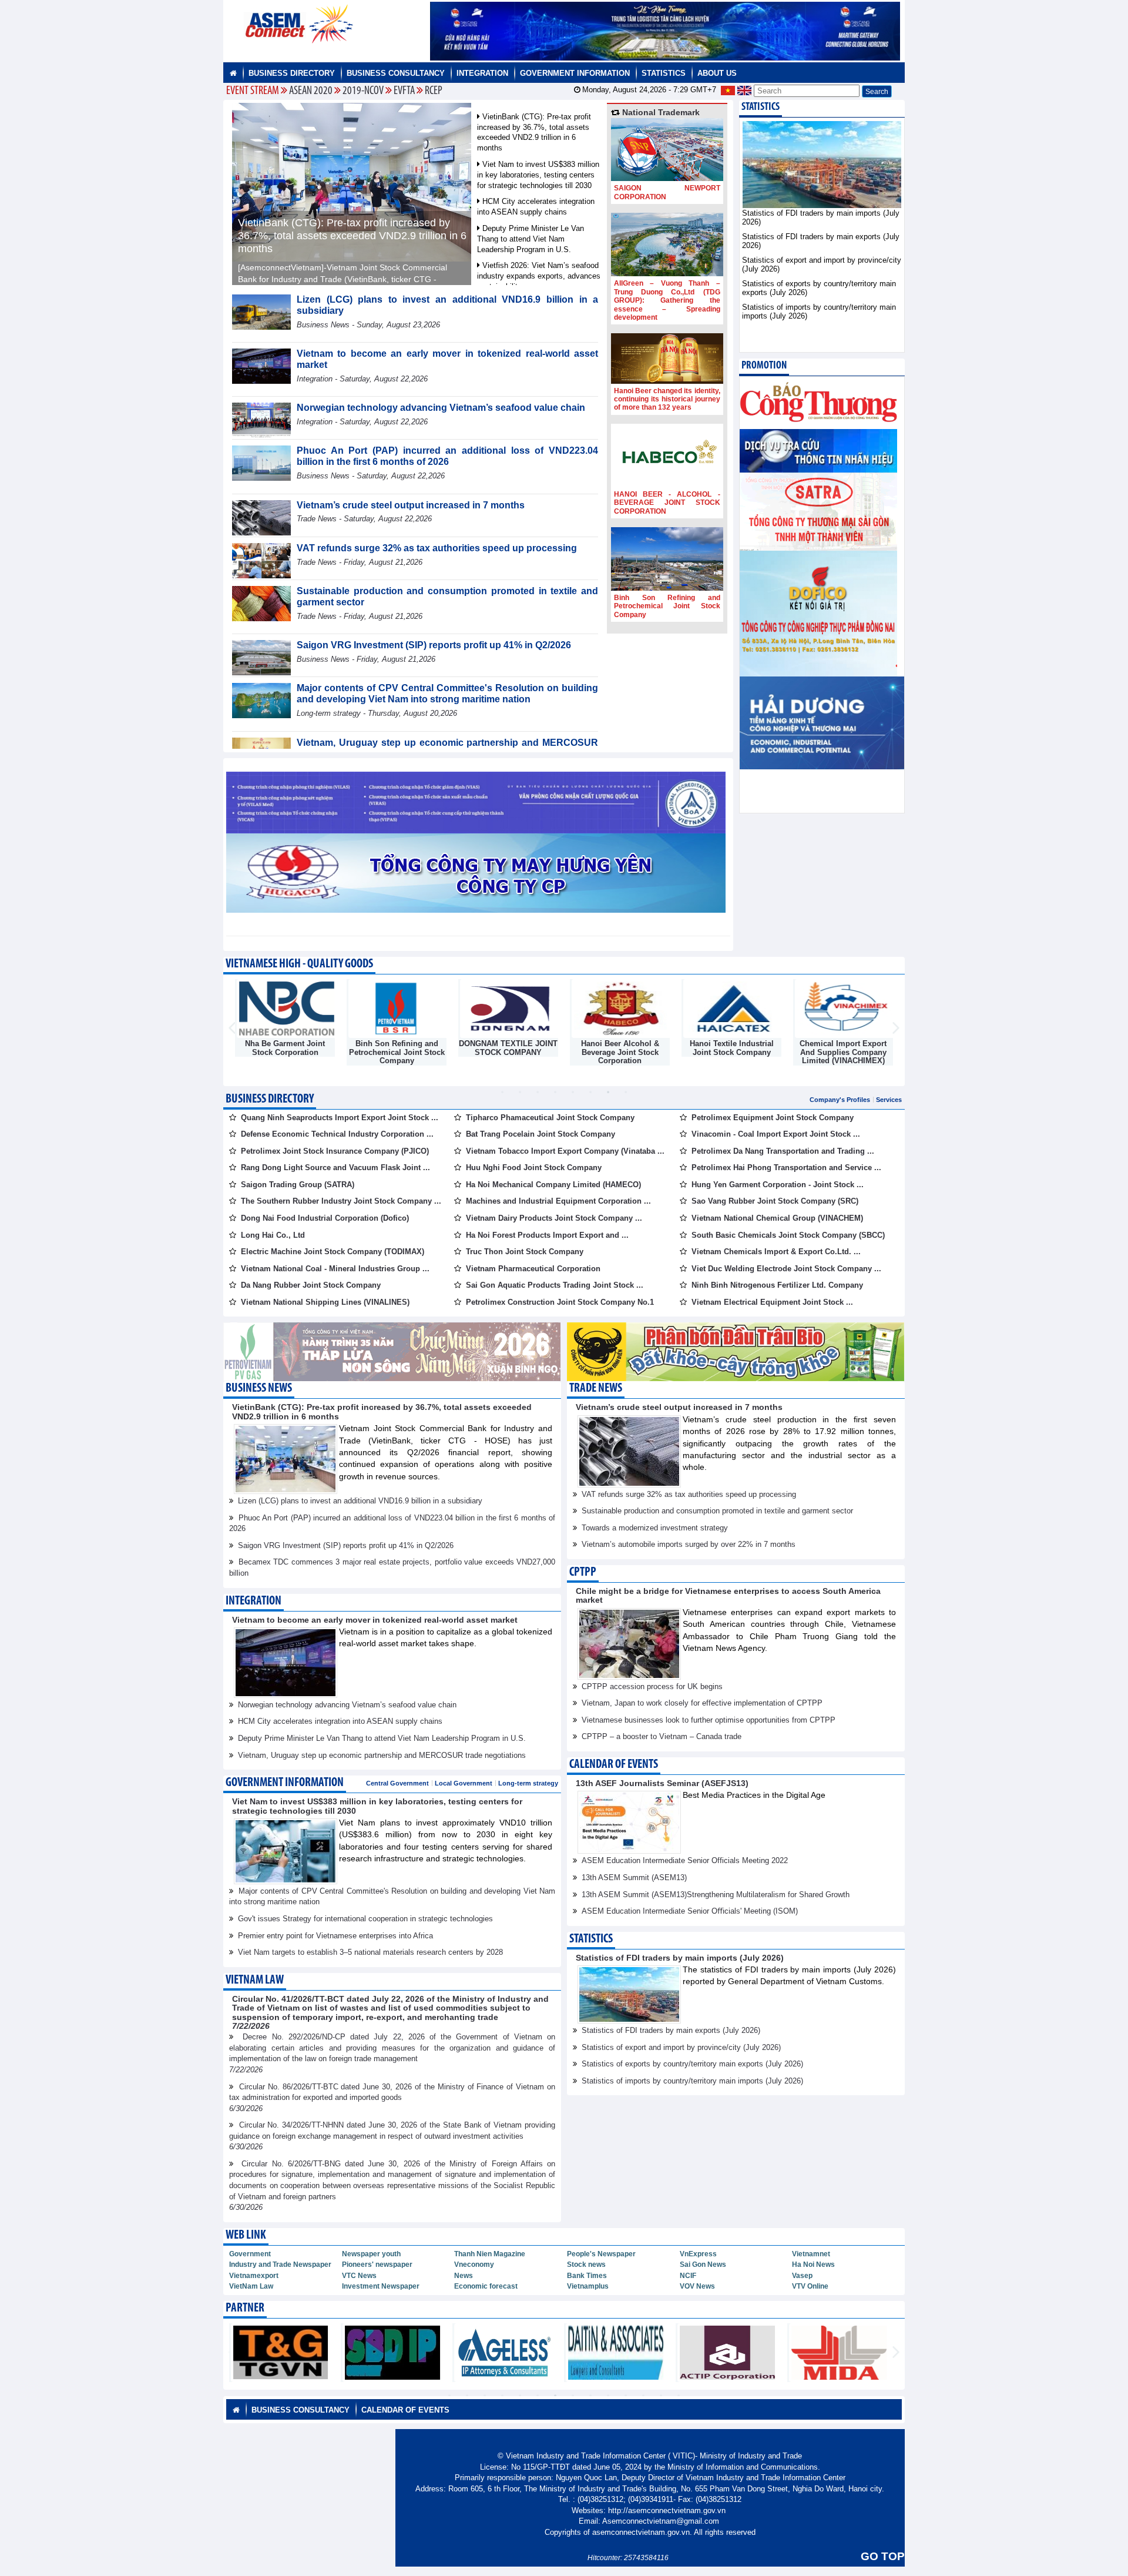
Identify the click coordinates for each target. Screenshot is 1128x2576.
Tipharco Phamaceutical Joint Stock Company (550, 1118)
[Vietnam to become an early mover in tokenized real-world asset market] (261, 365)
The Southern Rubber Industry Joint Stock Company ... (341, 1201)
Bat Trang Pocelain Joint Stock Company (540, 1134)
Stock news (586, 2265)
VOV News (697, 2286)
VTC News (359, 2276)
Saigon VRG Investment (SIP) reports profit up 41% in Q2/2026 (434, 645)
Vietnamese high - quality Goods (299, 964)
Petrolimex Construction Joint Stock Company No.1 (560, 1302)
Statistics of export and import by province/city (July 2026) (681, 2047)
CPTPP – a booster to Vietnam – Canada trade (662, 1736)
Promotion (764, 366)
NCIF (688, 2276)
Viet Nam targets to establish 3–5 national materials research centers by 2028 (370, 1952)
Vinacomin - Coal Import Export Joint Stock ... (776, 1134)
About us (717, 73)
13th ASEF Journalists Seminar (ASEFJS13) (662, 1783)
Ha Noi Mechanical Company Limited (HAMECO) (553, 1185)
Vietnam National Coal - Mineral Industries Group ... (335, 1269)
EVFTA (404, 91)
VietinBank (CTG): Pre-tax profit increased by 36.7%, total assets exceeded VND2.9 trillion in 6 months (352, 236)
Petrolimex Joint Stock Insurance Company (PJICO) (335, 1151)
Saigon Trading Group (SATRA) (298, 1185)
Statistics (664, 73)
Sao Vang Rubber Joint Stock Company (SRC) (775, 1201)
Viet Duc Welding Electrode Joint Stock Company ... (786, 1269)
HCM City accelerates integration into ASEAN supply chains (340, 1721)
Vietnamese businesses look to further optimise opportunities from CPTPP (709, 1720)
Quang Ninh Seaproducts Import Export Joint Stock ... (340, 1118)
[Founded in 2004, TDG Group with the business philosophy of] (667, 244)
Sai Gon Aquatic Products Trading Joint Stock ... (555, 1285)
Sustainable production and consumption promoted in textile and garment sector (717, 1511)
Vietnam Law (255, 1980)
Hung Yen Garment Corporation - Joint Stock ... (778, 1185)
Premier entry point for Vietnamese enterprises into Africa (335, 1936)
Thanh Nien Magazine (490, 2254)
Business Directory (292, 73)
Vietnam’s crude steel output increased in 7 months (411, 505)
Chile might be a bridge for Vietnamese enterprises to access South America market (728, 1595)
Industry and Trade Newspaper (280, 2265)
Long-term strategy (528, 1783)
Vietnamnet (811, 2254)
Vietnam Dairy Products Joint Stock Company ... (554, 1218)
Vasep (802, 2276)
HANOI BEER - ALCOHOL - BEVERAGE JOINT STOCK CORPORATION (667, 503)
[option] (285, 1020)
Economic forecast (486, 2286)
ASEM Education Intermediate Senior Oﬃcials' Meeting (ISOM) (690, 1911)
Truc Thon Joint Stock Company (525, 1252)
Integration (482, 73)
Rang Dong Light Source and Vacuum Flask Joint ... (335, 1168)
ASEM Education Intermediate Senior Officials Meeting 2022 (685, 1860)
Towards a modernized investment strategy (655, 1528)
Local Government (464, 1783)
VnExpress (698, 2254)
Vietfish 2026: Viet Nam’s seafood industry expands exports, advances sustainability (539, 276)
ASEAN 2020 (311, 91)
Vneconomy (474, 2265)
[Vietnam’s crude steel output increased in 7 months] (261, 517)
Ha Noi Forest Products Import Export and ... (547, 1235)
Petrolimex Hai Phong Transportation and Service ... (786, 1168)
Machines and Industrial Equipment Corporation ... (558, 1201)
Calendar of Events (614, 1765)
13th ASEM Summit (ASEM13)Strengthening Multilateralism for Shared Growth (716, 1895)
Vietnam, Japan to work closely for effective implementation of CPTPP (702, 1703)
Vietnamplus (588, 2286)
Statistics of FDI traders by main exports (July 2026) (671, 2030)
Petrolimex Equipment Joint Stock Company (773, 1118)
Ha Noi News (813, 2265)
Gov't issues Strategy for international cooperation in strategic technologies (365, 1919)
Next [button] (896, 1029)
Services (889, 1100)
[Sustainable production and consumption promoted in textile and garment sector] (261, 603)
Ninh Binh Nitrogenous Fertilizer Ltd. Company (777, 1285)
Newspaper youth (371, 2254)
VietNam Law (251, 2286)
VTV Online (810, 2286)
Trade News (596, 1389)
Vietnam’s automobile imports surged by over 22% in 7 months (689, 1544)
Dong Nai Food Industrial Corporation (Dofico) (325, 1218)
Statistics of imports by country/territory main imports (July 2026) (692, 2081)
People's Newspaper (601, 2254)
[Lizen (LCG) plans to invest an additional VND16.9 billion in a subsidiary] (261, 311)
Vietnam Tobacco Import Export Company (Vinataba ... (565, 1151)
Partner (245, 2308)
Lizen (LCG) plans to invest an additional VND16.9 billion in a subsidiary (360, 1501)
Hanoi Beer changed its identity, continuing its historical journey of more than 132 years (667, 399)
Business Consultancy (396, 73)
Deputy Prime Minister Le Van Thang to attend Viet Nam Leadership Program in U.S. (531, 239)
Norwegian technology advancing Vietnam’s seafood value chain (441, 408)
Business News (259, 1389)
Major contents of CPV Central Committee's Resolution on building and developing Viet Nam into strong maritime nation (447, 694)
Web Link (246, 2235)
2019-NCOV (363, 91)
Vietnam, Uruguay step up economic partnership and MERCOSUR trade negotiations (382, 1755)
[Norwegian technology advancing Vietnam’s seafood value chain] (261, 420)
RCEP (434, 91)
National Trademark (660, 112)
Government (250, 2254)
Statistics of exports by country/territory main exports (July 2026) (692, 2064)
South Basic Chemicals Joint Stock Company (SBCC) (788, 1235)
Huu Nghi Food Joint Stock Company (534, 1168)
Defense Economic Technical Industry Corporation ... (337, 1134)
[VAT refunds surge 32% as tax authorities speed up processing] (261, 560)
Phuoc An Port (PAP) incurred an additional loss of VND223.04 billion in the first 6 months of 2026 (447, 456)
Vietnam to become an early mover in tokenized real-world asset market (375, 1620)
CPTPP (583, 1572)
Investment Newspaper (381, 2286)
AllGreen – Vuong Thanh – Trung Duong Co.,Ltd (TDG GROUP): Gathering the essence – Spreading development (667, 300)
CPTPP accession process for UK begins (652, 1686)
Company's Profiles (840, 1100)
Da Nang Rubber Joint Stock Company (311, 1285)
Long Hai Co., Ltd (273, 1235)
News (464, 2276)
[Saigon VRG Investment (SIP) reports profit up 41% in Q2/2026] (261, 657)
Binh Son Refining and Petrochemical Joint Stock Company (667, 606)
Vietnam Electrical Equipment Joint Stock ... (772, 1302)
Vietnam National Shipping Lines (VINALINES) (325, 1302)
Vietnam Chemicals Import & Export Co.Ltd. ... (776, 1252)
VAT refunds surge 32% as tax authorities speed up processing (437, 548)
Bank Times (587, 2276)
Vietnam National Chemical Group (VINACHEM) (777, 1218)
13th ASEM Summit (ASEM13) (634, 1877)
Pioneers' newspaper (377, 2265)
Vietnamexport (254, 2276)
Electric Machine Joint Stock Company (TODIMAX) (333, 1252)
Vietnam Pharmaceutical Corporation (533, 1269)
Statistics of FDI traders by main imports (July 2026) (680, 1958)
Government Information (575, 73)
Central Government (397, 1783)
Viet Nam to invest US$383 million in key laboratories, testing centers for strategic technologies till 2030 (538, 175)
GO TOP (883, 2556)
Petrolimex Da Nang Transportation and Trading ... (783, 1151)
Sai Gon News (703, 2265)
